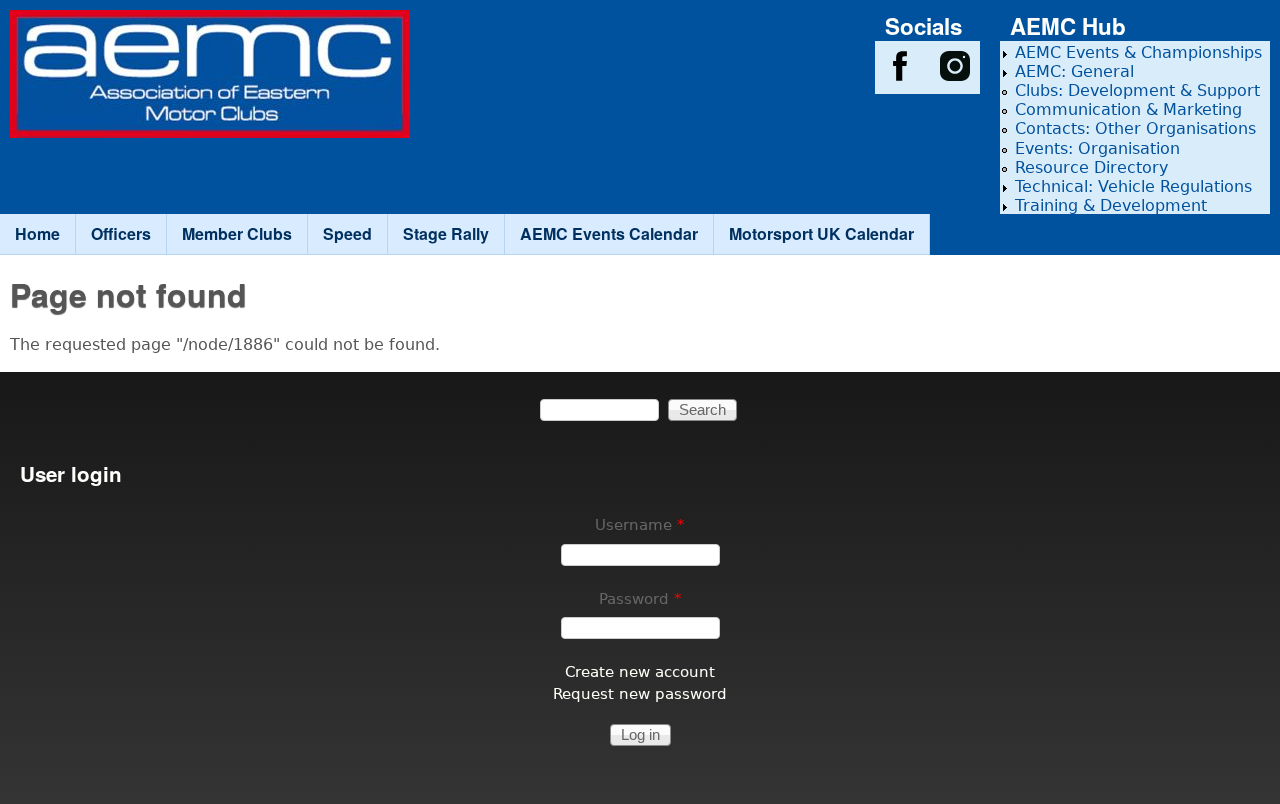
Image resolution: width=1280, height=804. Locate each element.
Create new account (640, 671)
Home (37, 233)
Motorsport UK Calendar (821, 233)
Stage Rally (446, 233)
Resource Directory (1091, 167)
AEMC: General (1074, 71)
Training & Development (1111, 205)
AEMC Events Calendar (609, 233)
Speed (347, 233)
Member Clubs (237, 233)
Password (640, 598)
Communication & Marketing (1128, 109)
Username (640, 524)
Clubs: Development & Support (1137, 90)
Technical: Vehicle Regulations (1133, 186)
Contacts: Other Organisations (1135, 128)
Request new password (640, 693)
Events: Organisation (1097, 148)
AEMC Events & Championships (1138, 52)
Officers (121, 233)
